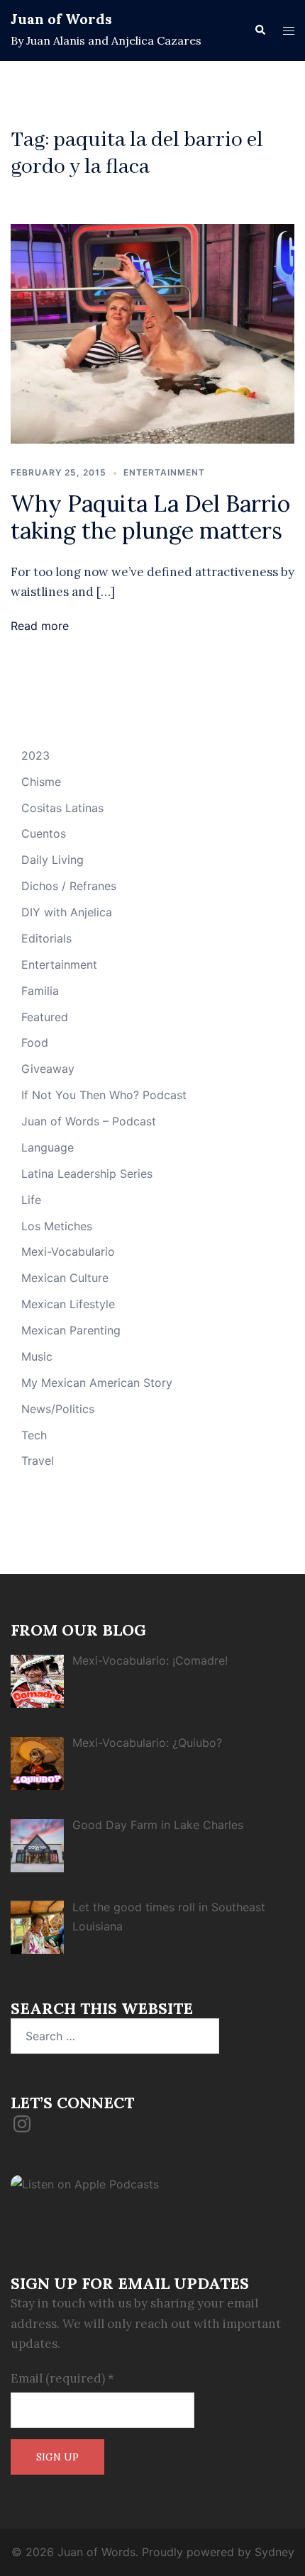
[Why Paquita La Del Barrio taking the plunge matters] (152, 332)
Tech (34, 1435)
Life (31, 1200)
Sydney (274, 2552)
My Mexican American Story (97, 1383)
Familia (40, 991)
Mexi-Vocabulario (68, 1252)
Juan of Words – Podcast (89, 1121)
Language (48, 1147)
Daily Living (52, 860)
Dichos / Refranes (69, 886)
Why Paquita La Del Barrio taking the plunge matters (150, 517)
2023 (35, 755)
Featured (45, 1017)
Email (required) (62, 2378)
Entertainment (164, 472)
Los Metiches (57, 1226)
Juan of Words (61, 19)
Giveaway (48, 1069)
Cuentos (44, 833)
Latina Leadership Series (87, 1174)
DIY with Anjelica (67, 912)
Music (37, 1356)
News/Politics (58, 1409)
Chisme (41, 782)
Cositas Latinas (62, 808)
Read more (40, 626)
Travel (38, 1461)
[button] (260, 30)
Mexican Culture (65, 1278)
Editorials (46, 938)
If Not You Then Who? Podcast (104, 1095)
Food (35, 1042)
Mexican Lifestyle (68, 1304)
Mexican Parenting (71, 1330)
